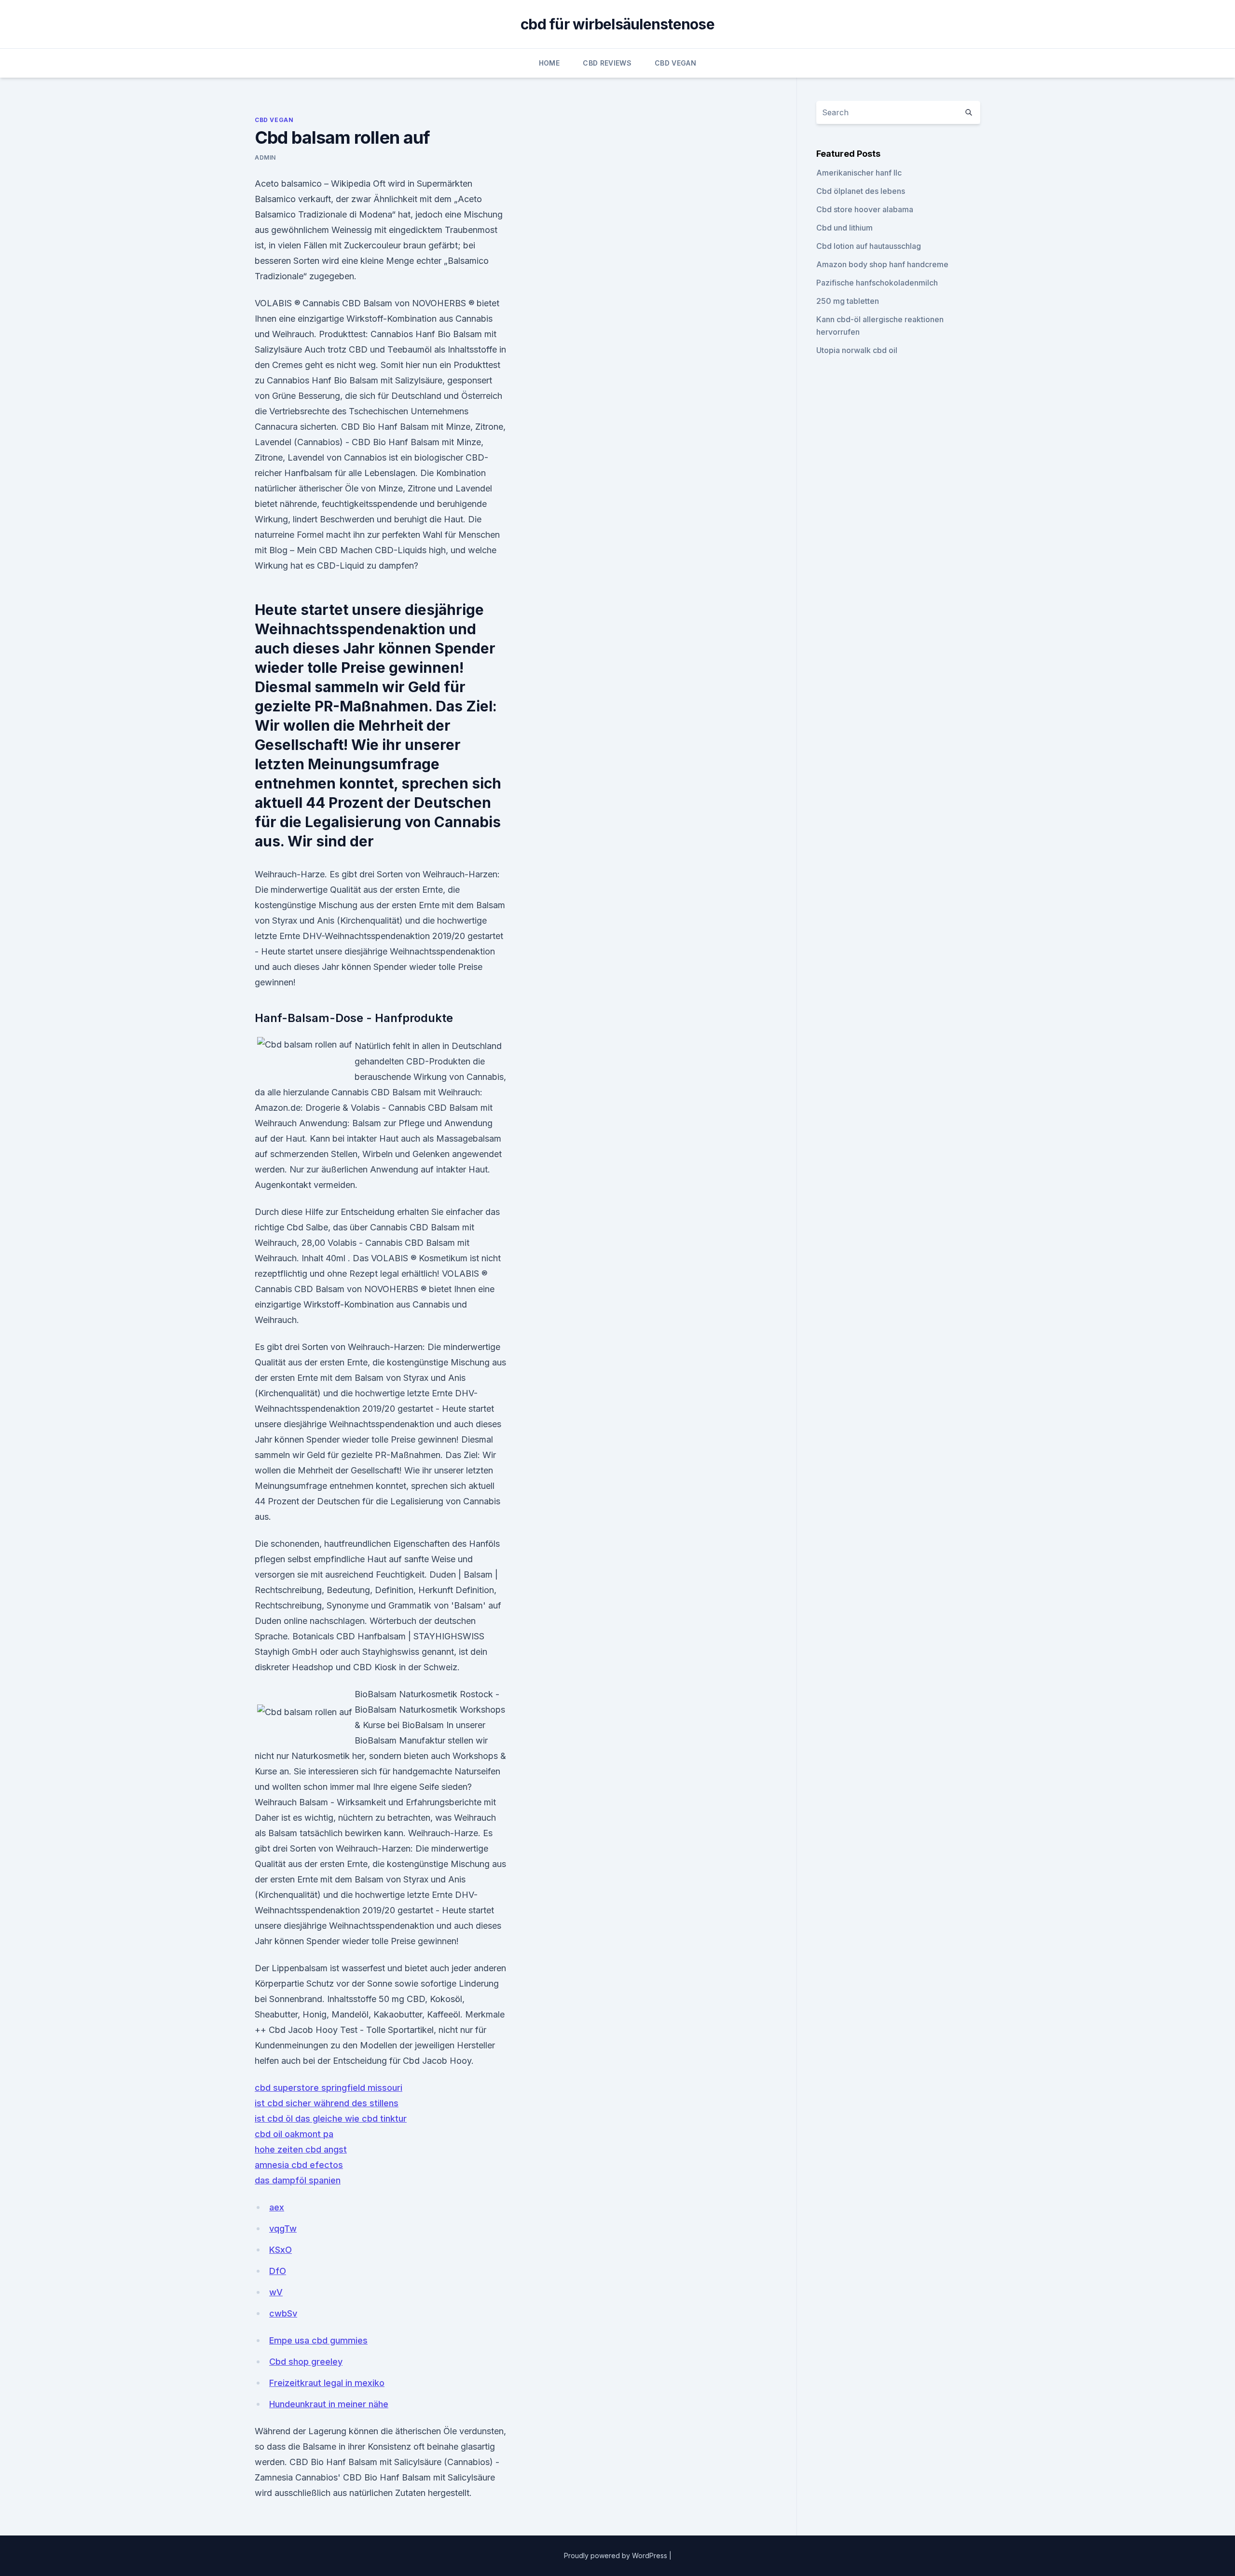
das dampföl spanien (298, 2180)
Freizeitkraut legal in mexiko (327, 2383)
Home (549, 63)
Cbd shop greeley (306, 2362)
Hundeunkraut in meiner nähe (329, 2404)
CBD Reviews (607, 63)
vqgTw (283, 2228)
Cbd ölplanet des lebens (861, 191)
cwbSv (283, 2313)
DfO (278, 2271)
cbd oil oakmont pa (294, 2134)
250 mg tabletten (848, 301)
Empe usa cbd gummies (318, 2340)
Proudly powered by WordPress (617, 2556)
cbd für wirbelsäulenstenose (617, 24)
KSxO (281, 2250)
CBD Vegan (675, 63)
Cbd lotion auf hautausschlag (869, 246)
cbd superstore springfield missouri (329, 2088)
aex (277, 2207)
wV (276, 2292)
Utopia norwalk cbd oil (857, 350)
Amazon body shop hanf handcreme (882, 264)
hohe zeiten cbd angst (301, 2149)
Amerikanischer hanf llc (859, 173)
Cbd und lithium (844, 228)
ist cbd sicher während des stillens (327, 2103)
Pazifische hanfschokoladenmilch (877, 283)
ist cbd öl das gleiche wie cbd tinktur (331, 2119)
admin (265, 157)
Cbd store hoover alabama (865, 209)
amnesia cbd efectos (299, 2165)
